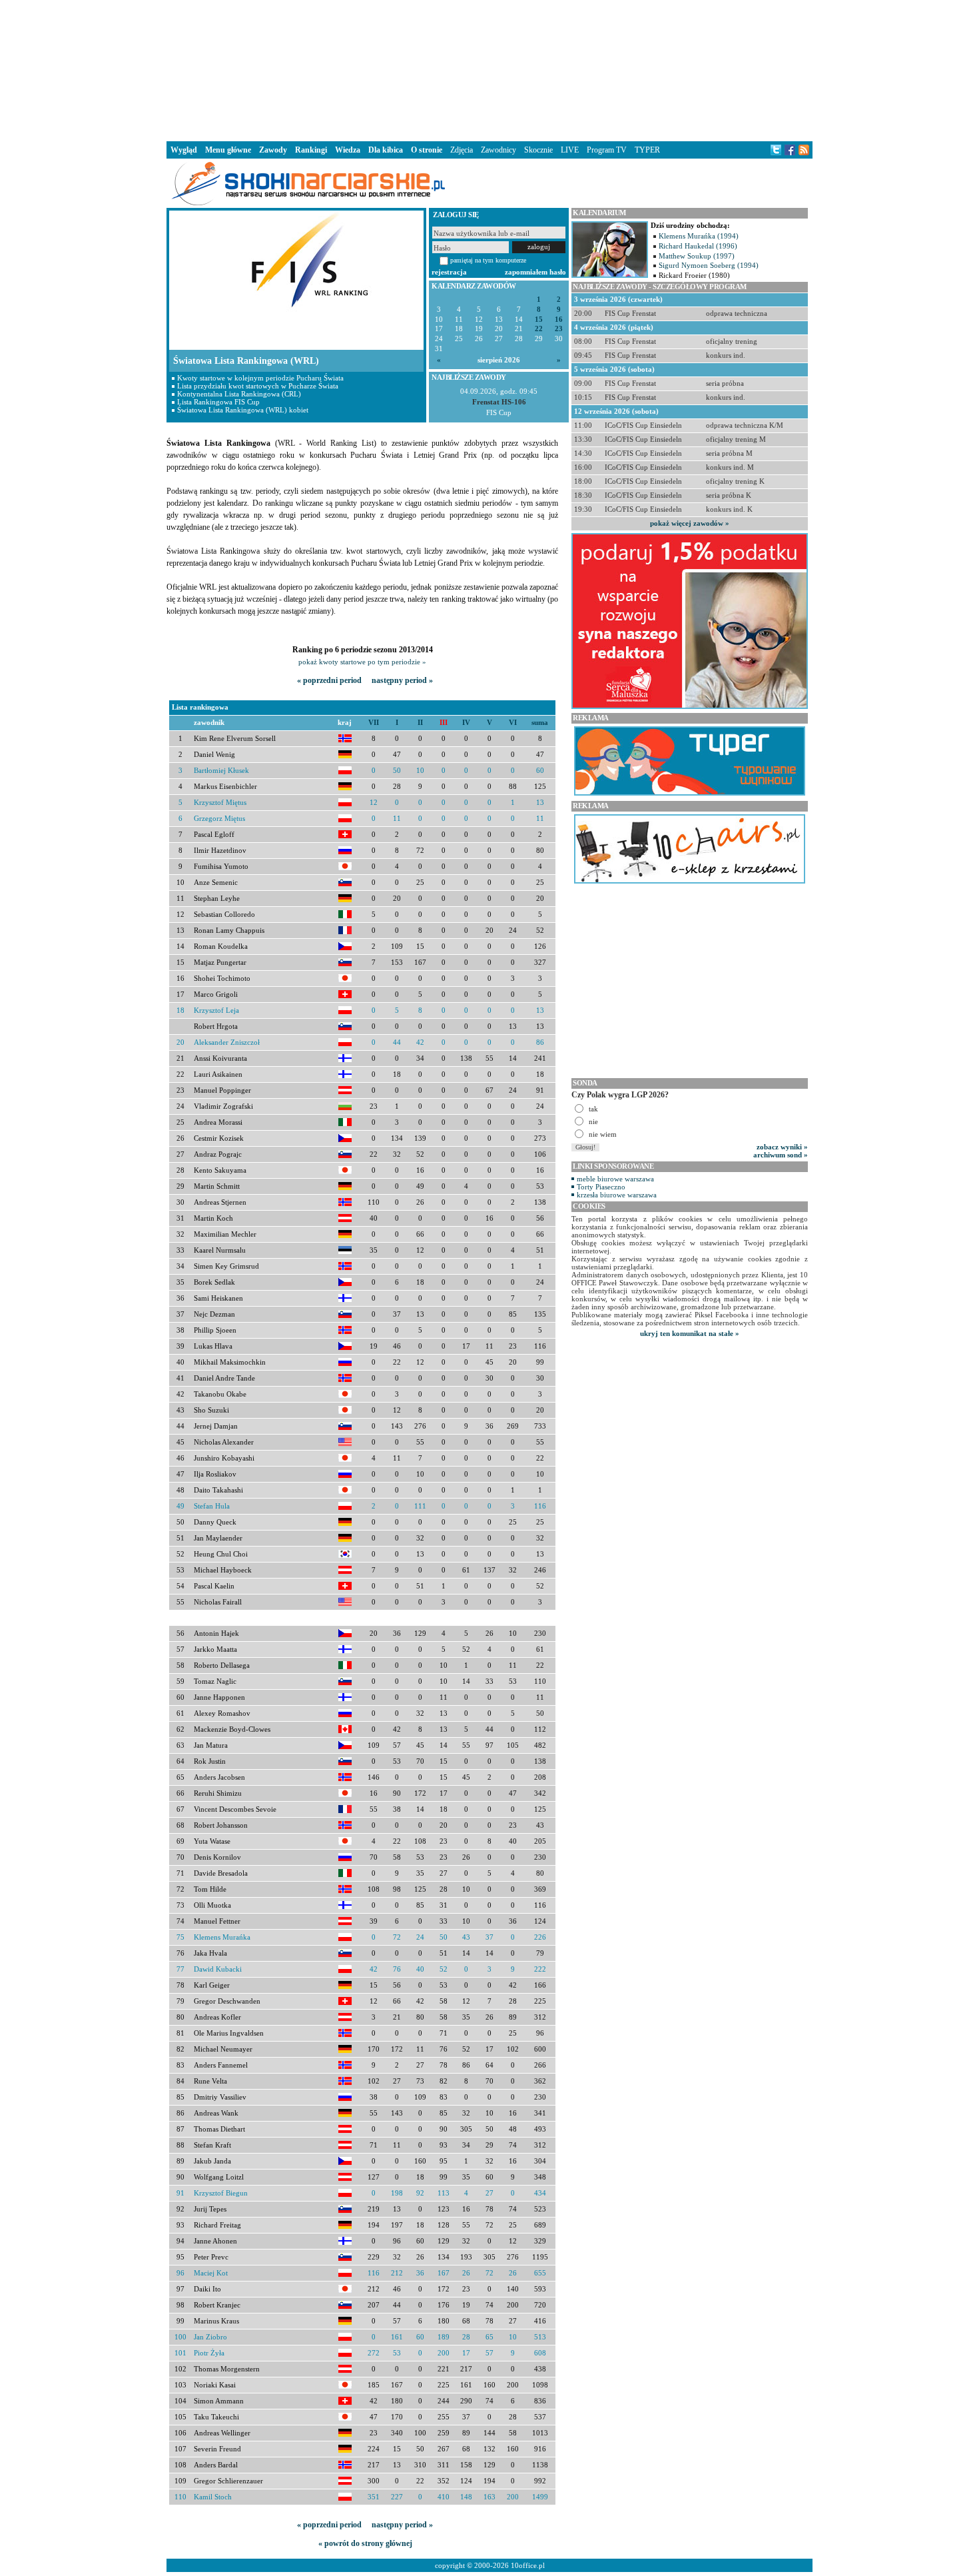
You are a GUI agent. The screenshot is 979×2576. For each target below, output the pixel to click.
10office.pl (528, 2565)
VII (374, 723)
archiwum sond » (781, 1155)
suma (540, 723)
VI (513, 723)
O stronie (427, 150)
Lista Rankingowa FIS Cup (218, 402)
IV (466, 723)
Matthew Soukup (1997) (697, 256)
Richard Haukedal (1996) (698, 246)
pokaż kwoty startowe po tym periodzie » (362, 662)
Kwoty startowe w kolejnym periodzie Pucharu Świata (260, 378)
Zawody (273, 150)
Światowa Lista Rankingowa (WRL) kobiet (243, 410)
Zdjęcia (462, 150)
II (420, 723)
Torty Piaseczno (601, 1187)
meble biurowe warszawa (615, 1179)
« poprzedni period (329, 680)
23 (559, 329)
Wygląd (184, 150)
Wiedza (348, 150)
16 (559, 320)
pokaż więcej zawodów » (690, 523)
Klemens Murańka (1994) (699, 236)
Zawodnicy (498, 150)
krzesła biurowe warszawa (617, 1195)
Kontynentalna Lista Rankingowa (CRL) (239, 394)
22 (539, 329)
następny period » (402, 680)
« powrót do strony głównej (365, 2543)
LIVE (570, 150)
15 (539, 320)
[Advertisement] (489, 69)
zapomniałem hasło (535, 272)
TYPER (647, 150)
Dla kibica (386, 150)
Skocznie (538, 150)
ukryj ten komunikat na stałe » (690, 1333)
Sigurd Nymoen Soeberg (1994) (709, 265)
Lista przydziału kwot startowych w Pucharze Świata (258, 386)
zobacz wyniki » (782, 1147)
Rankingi (311, 150)
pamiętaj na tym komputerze (488, 260)
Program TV (607, 150)
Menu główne (228, 150)
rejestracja (449, 272)
